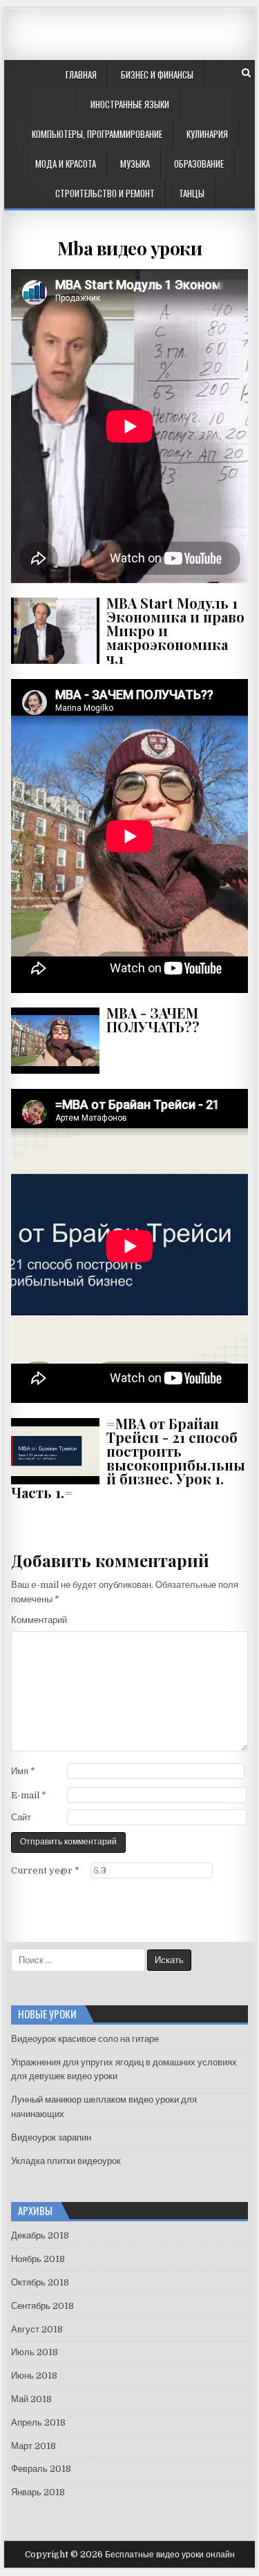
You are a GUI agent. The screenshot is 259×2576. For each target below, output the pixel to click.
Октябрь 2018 (40, 2282)
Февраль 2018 (41, 2469)
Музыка (135, 164)
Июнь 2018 (34, 2376)
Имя (23, 1771)
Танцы (192, 193)
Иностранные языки (130, 104)
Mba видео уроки (130, 248)
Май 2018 (31, 2399)
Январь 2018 (38, 2492)
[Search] (246, 73)
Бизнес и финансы (157, 75)
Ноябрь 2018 (38, 2259)
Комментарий (39, 1620)
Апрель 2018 (38, 2422)
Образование (199, 164)
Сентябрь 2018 (42, 2306)
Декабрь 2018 (40, 2235)
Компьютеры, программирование (97, 134)
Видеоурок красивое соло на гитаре (85, 2039)
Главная (81, 75)
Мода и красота (66, 164)
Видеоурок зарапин (51, 2137)
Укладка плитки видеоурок (66, 2161)
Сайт (21, 1817)
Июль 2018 (35, 2352)
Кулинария (207, 134)
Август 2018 (37, 2329)
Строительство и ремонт (105, 193)
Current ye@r (45, 1870)
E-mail (29, 1795)
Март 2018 (33, 2446)
